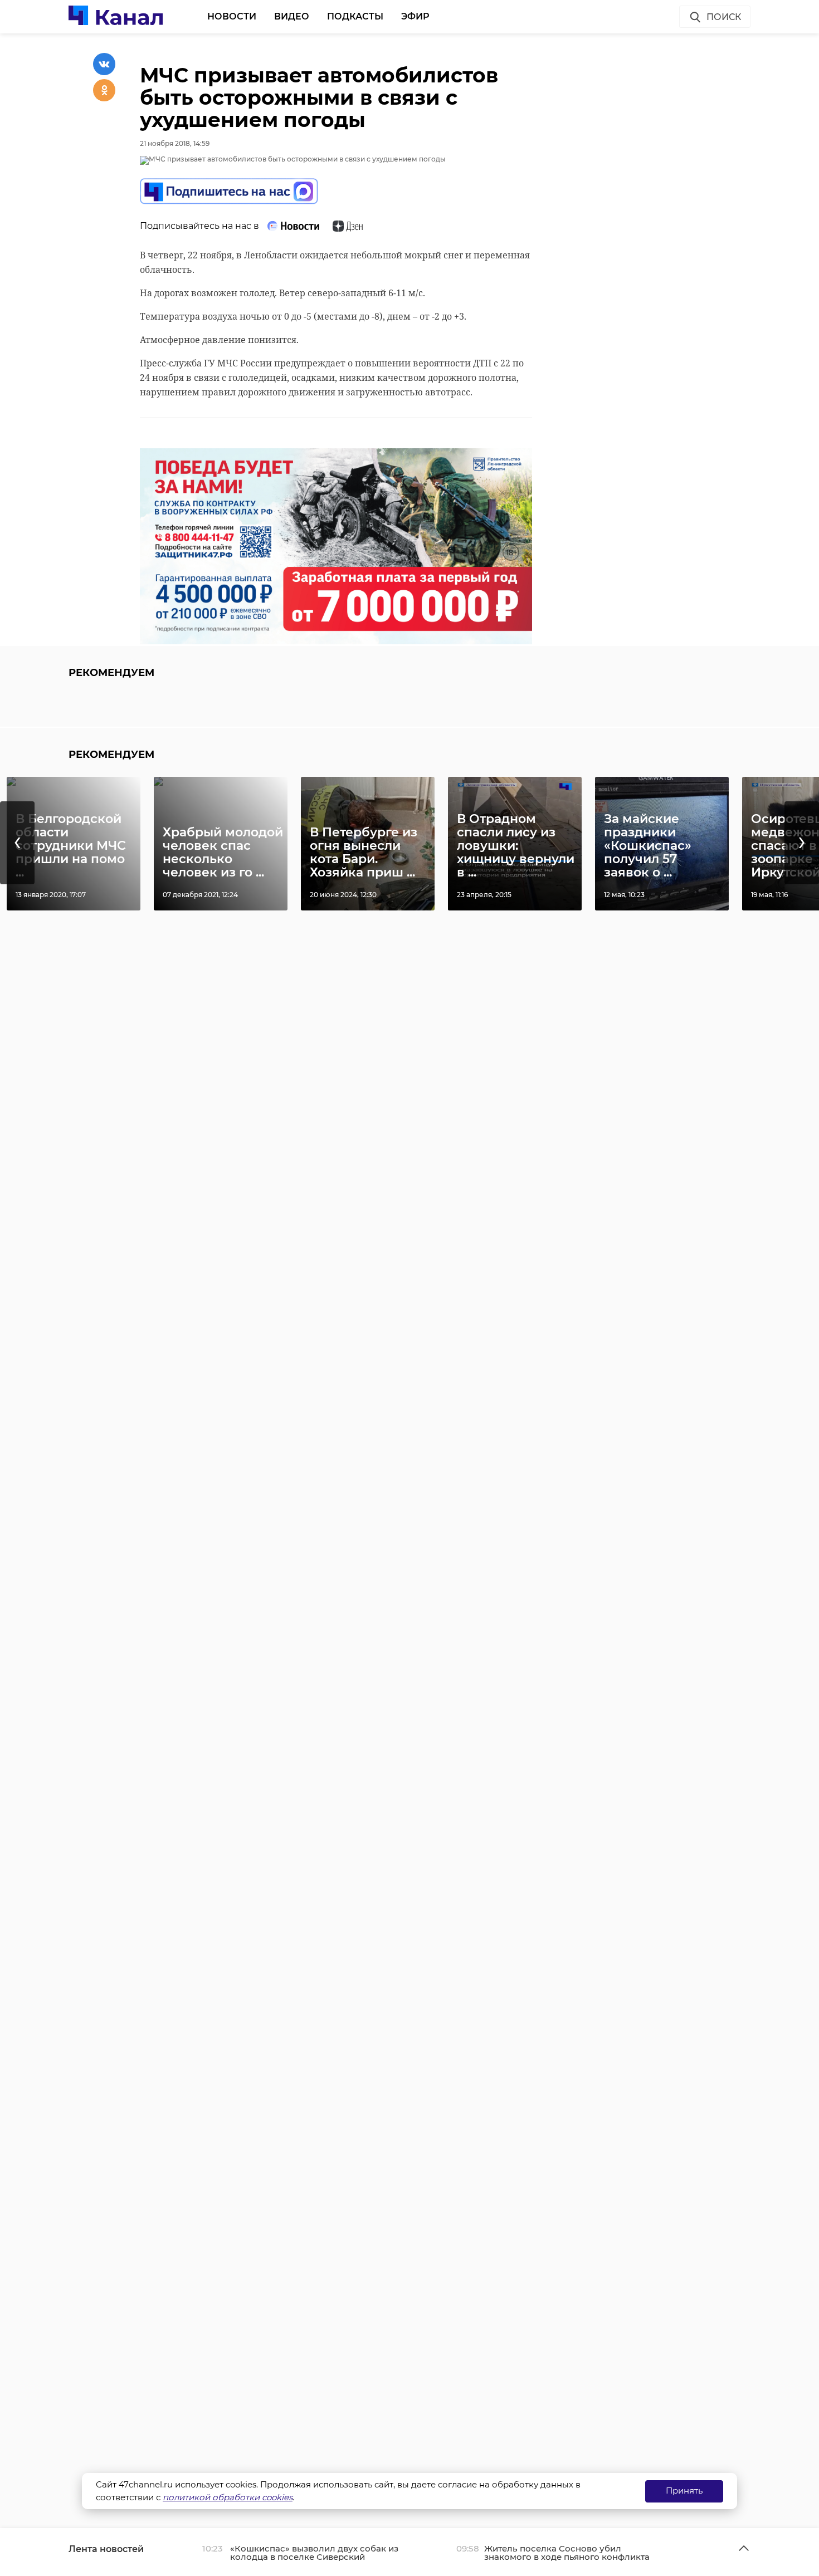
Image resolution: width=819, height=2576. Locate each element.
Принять (684, 2491)
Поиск (724, 17)
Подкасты (355, 16)
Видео (292, 16)
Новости (232, 16)
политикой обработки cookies (228, 2497)
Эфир (415, 16)
